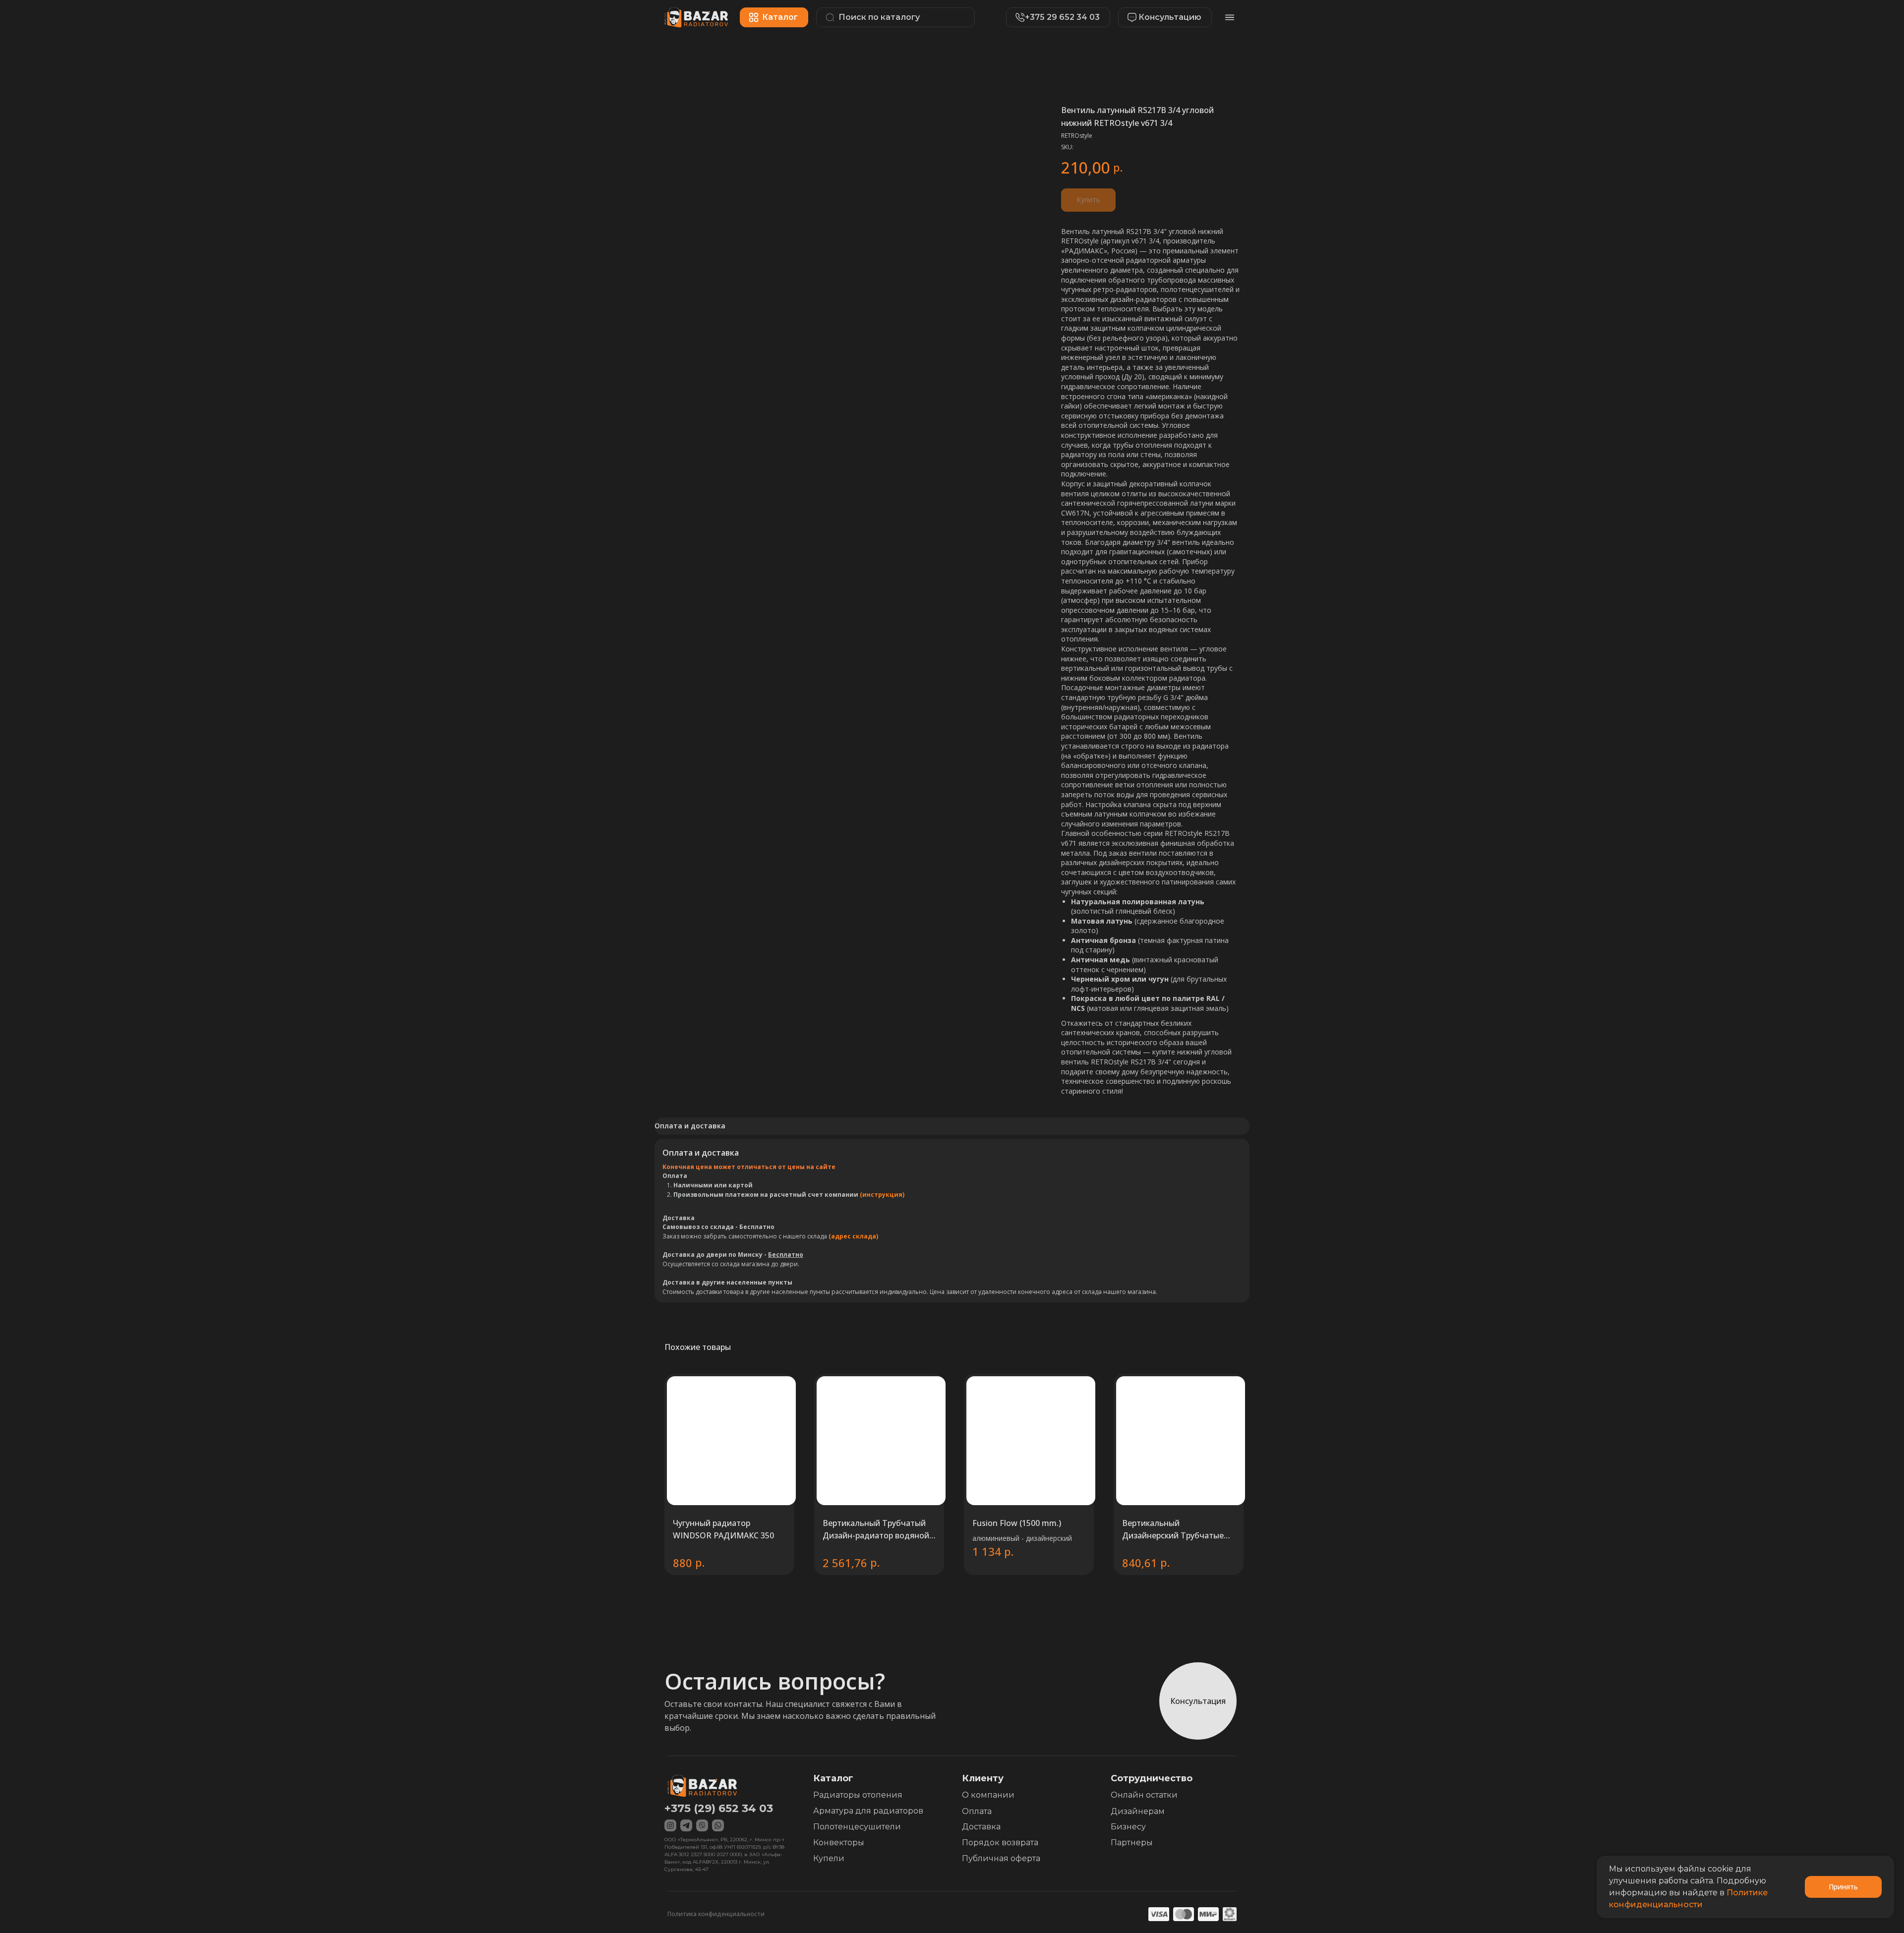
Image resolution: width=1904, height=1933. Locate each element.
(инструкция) (882, 1195)
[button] (1160, 17)
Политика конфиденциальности (716, 1914)
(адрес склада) (853, 1236)
